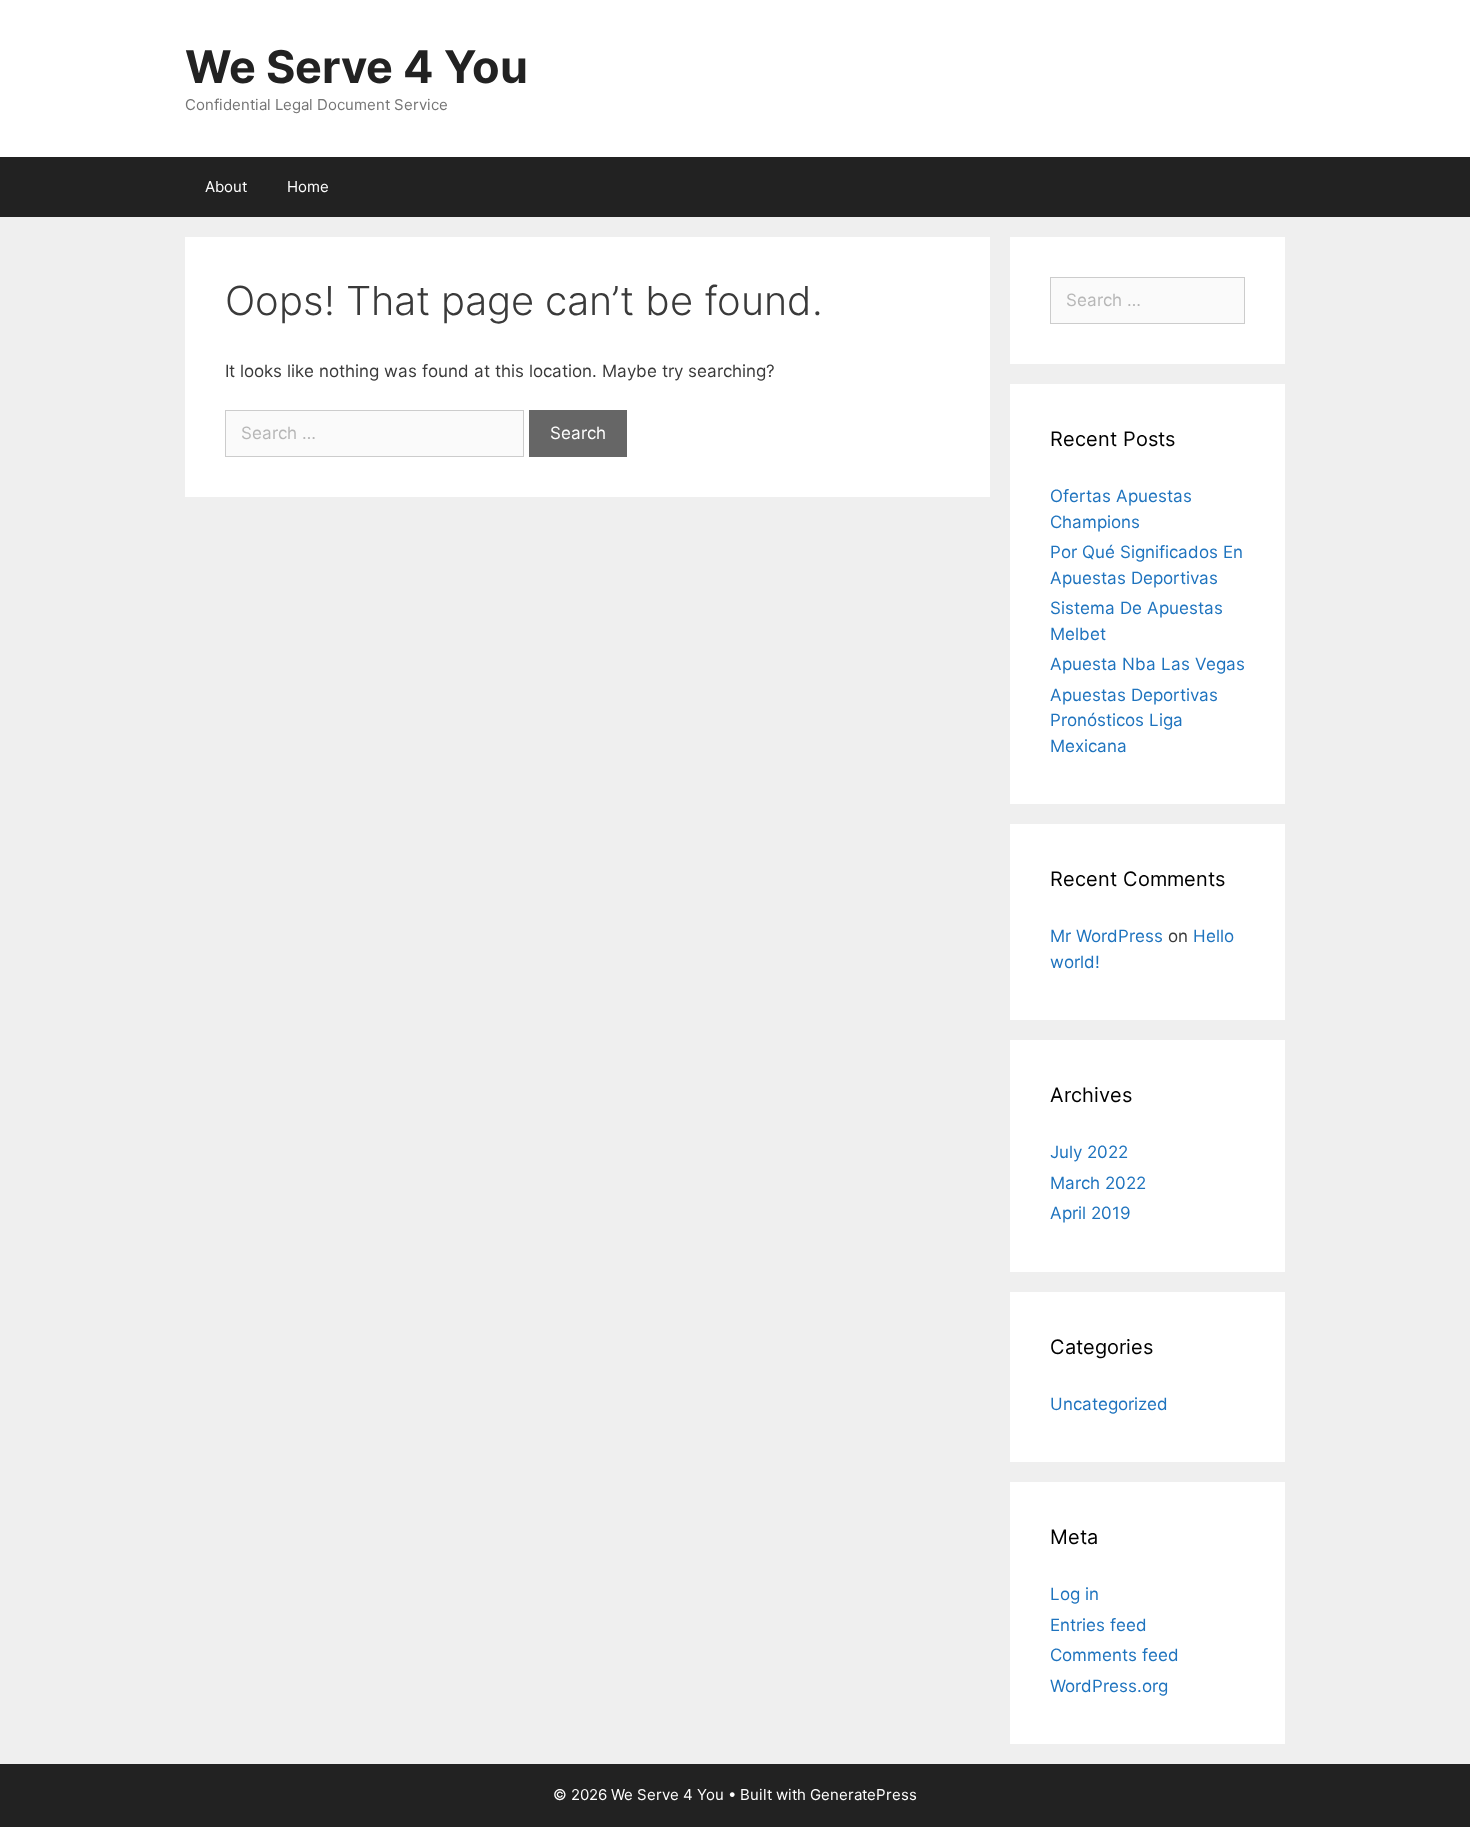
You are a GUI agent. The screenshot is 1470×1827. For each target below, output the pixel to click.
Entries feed (1098, 1625)
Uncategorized (1109, 1404)
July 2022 (1089, 1152)
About (226, 186)
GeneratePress (863, 1794)
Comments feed (1114, 1655)
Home (308, 186)
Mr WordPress (1106, 936)
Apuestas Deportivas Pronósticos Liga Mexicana (1134, 720)
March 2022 (1098, 1183)
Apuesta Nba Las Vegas (1147, 664)
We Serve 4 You (356, 66)
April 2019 (1090, 1213)
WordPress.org (1109, 1686)
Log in (1074, 1594)
